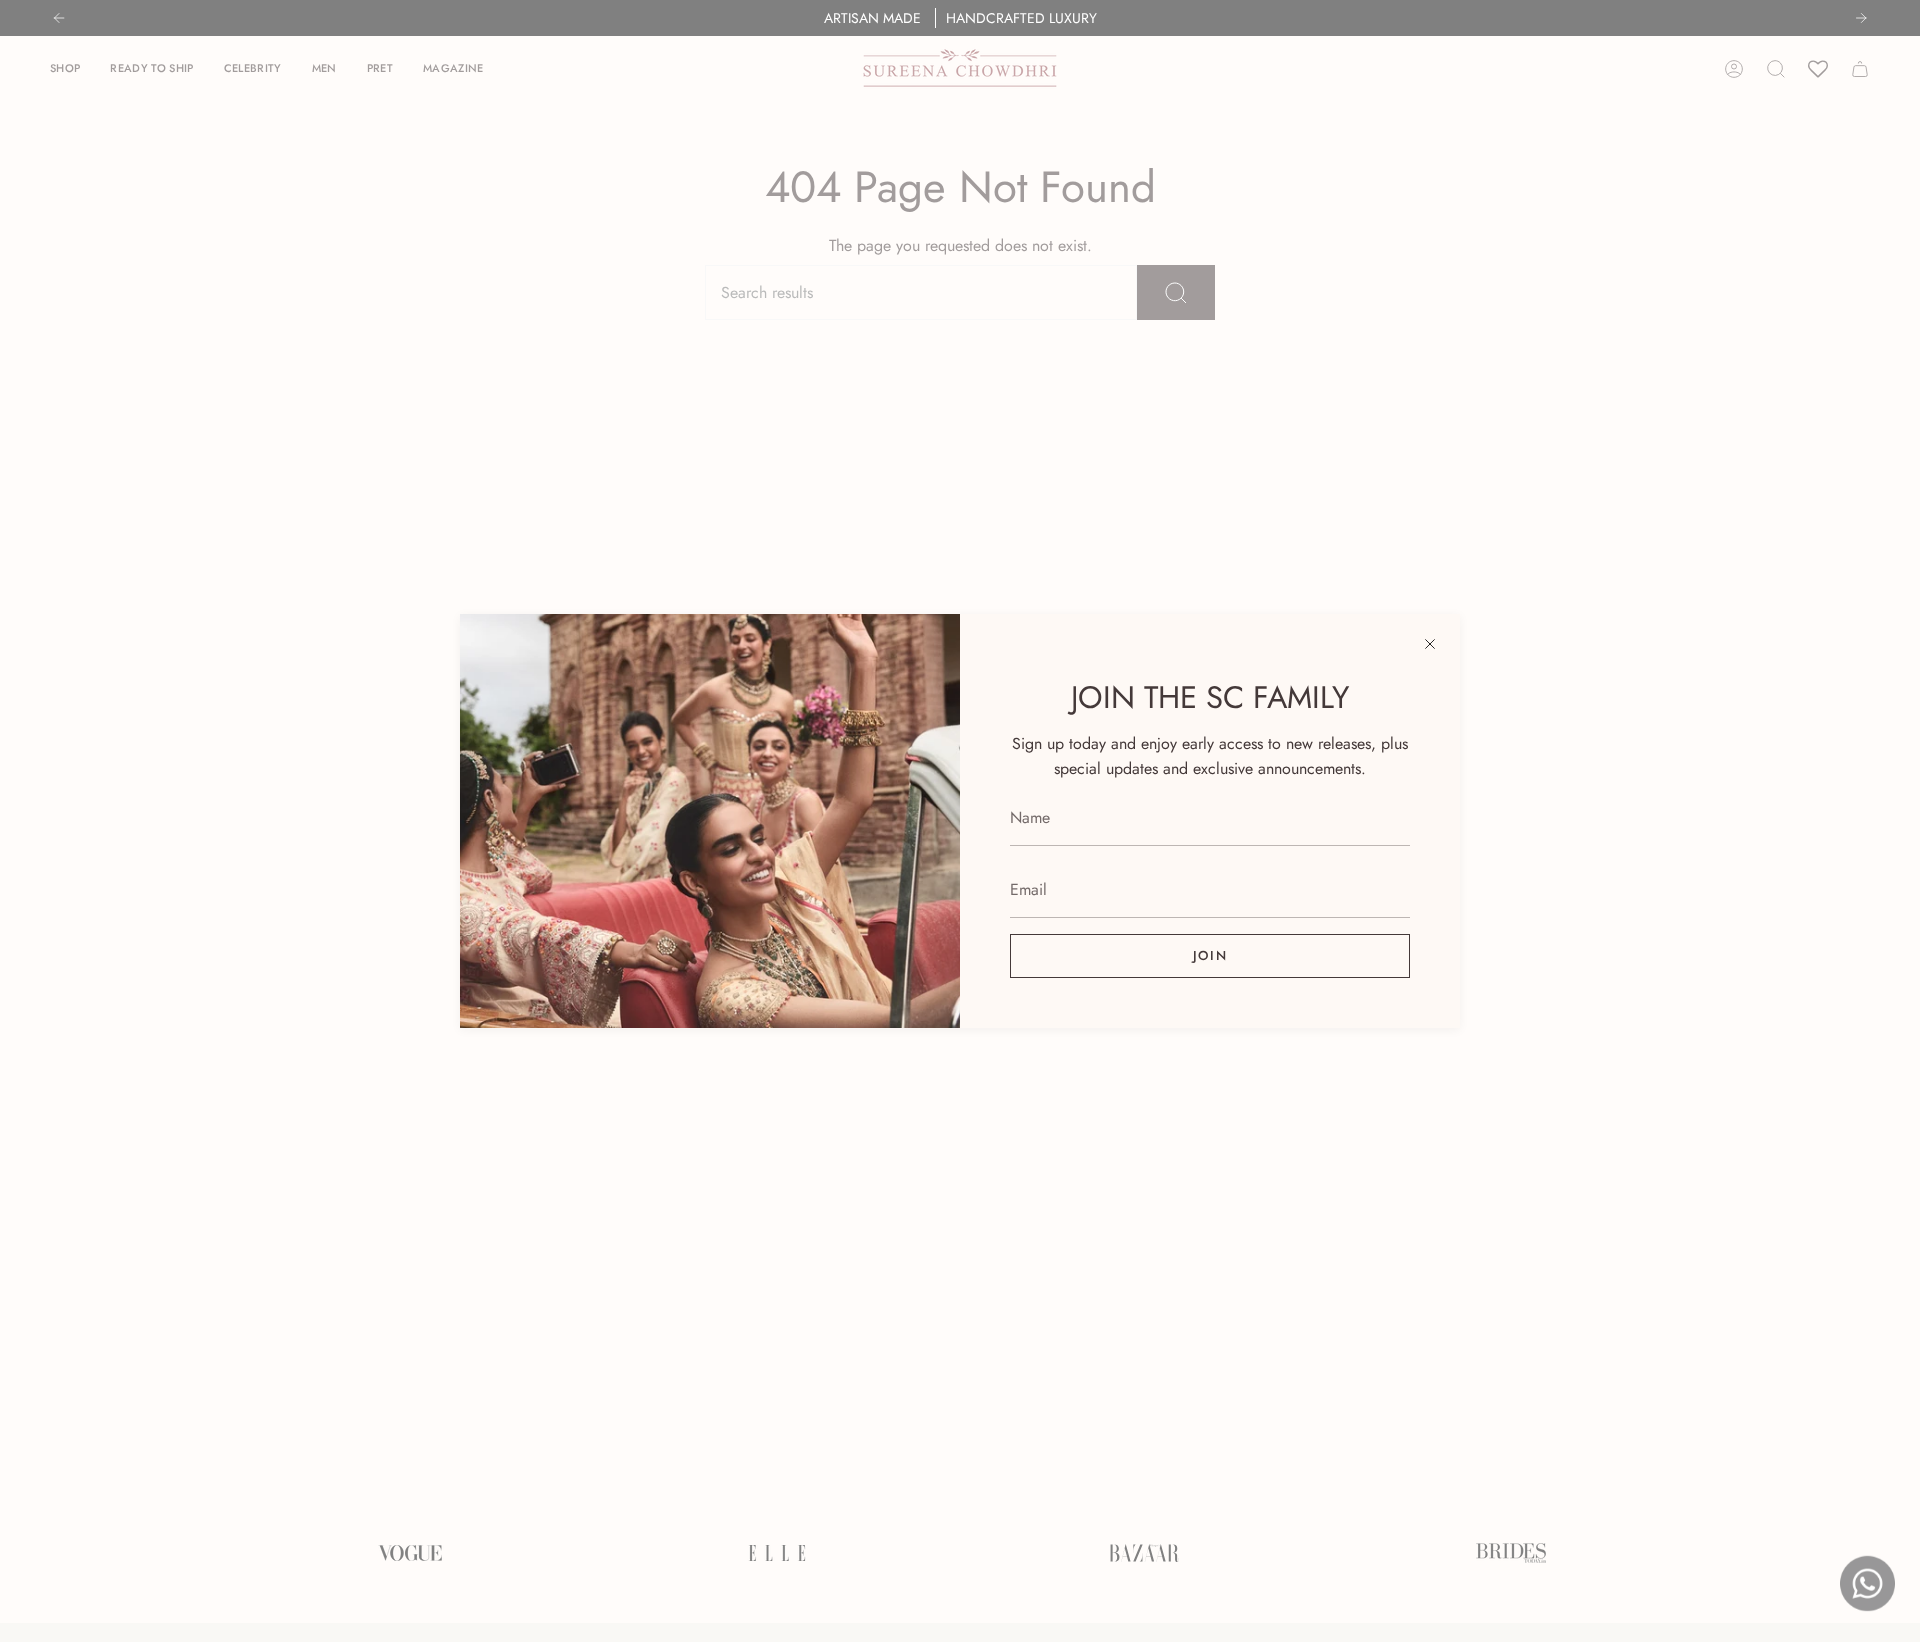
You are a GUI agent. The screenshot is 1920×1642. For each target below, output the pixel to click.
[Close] (1430, 644)
